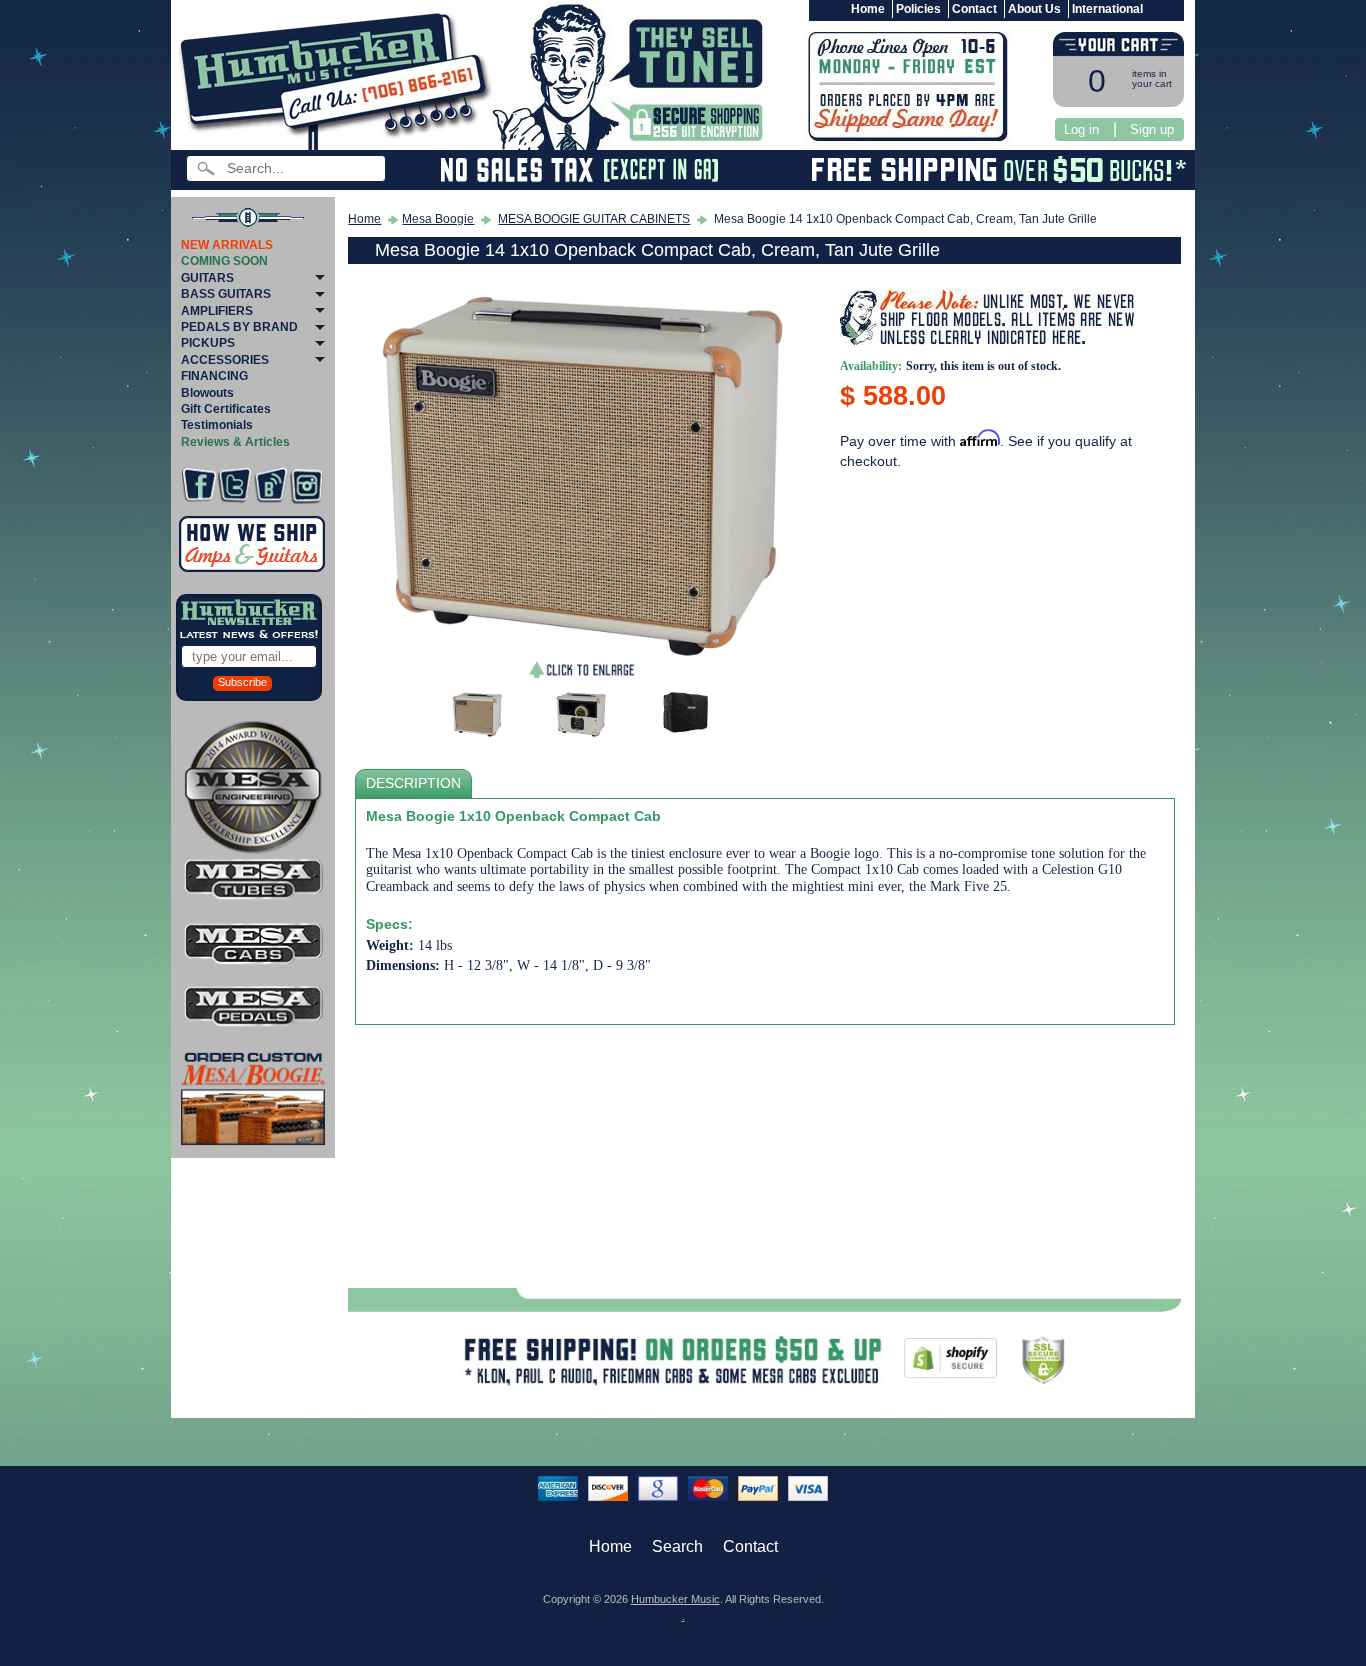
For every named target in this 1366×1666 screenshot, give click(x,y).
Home (868, 9)
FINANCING (214, 376)
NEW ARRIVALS (227, 245)
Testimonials (217, 425)
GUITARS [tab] (207, 278)
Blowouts (207, 393)
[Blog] (270, 485)
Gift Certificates (226, 409)
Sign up (1152, 129)
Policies (918, 9)
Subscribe (242, 682)
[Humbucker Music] (338, 78)
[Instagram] (306, 485)
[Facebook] (198, 485)
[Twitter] (234, 485)
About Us (1034, 9)
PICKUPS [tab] (208, 343)
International (1107, 9)
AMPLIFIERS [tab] (217, 311)
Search (677, 1546)
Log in (1081, 129)
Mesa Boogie (438, 219)
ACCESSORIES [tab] (225, 360)
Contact (974, 9)
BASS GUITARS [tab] (226, 294)
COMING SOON (224, 261)
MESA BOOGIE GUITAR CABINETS (594, 219)
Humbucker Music (675, 1599)
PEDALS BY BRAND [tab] (239, 327)
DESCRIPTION (413, 783)
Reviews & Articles (235, 442)
